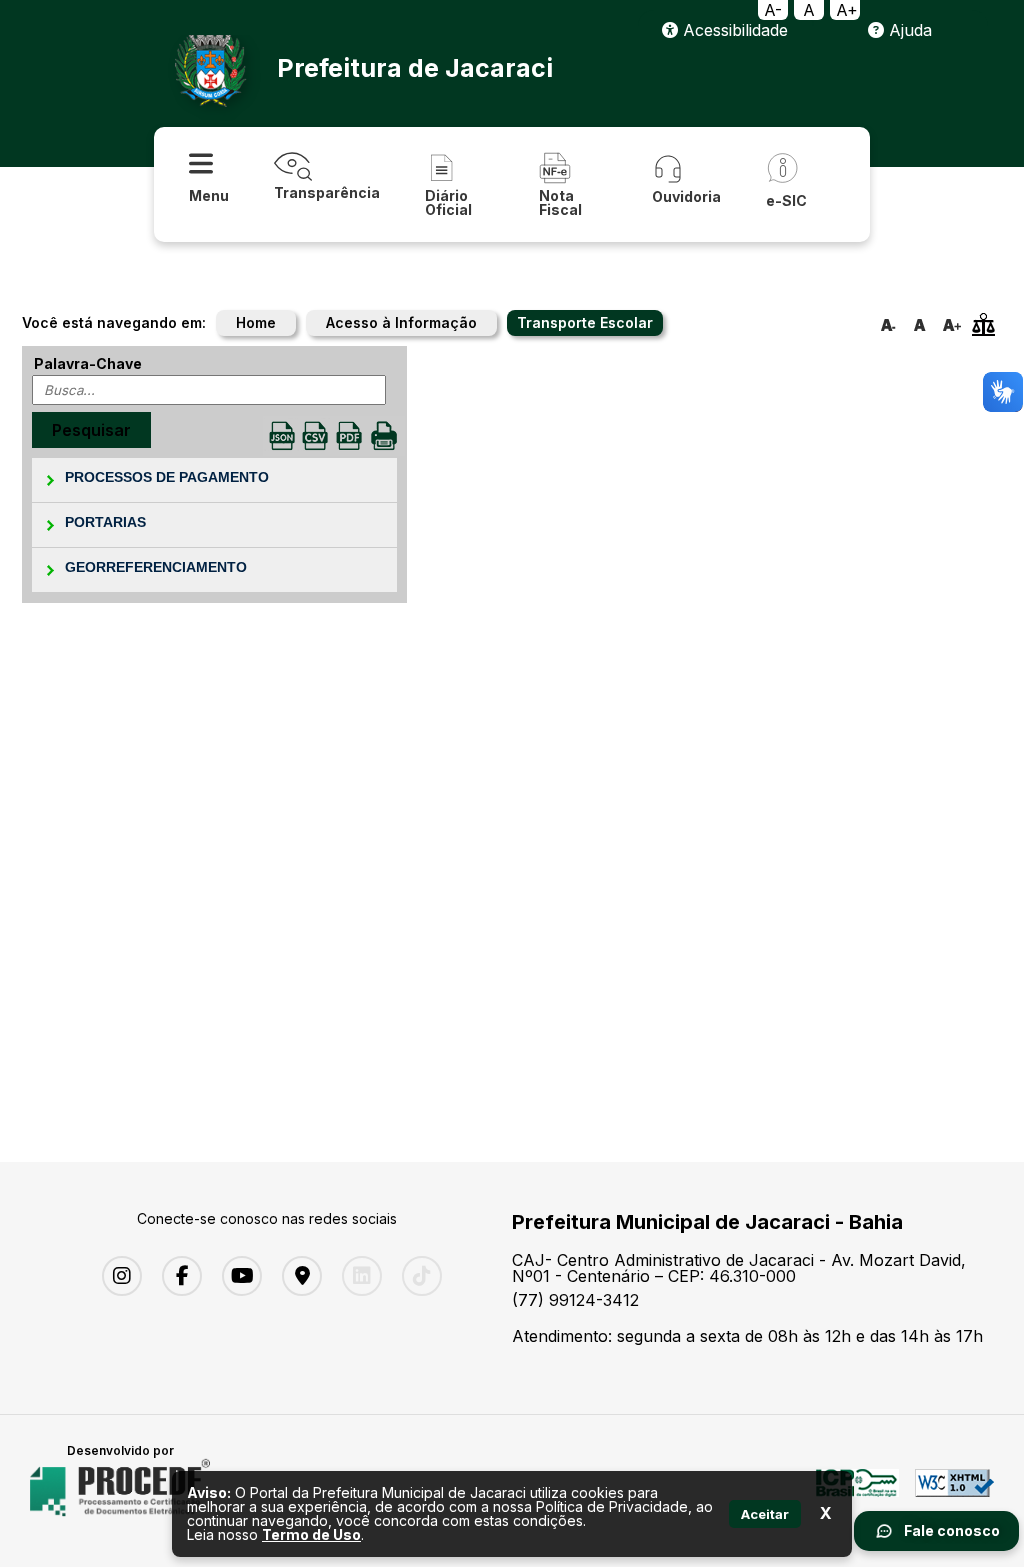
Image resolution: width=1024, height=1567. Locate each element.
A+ (847, 10)
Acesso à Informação (401, 322)
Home (256, 322)
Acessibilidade (733, 30)
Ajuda (908, 30)
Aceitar (765, 1514)
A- (773, 10)
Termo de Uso (311, 1534)
